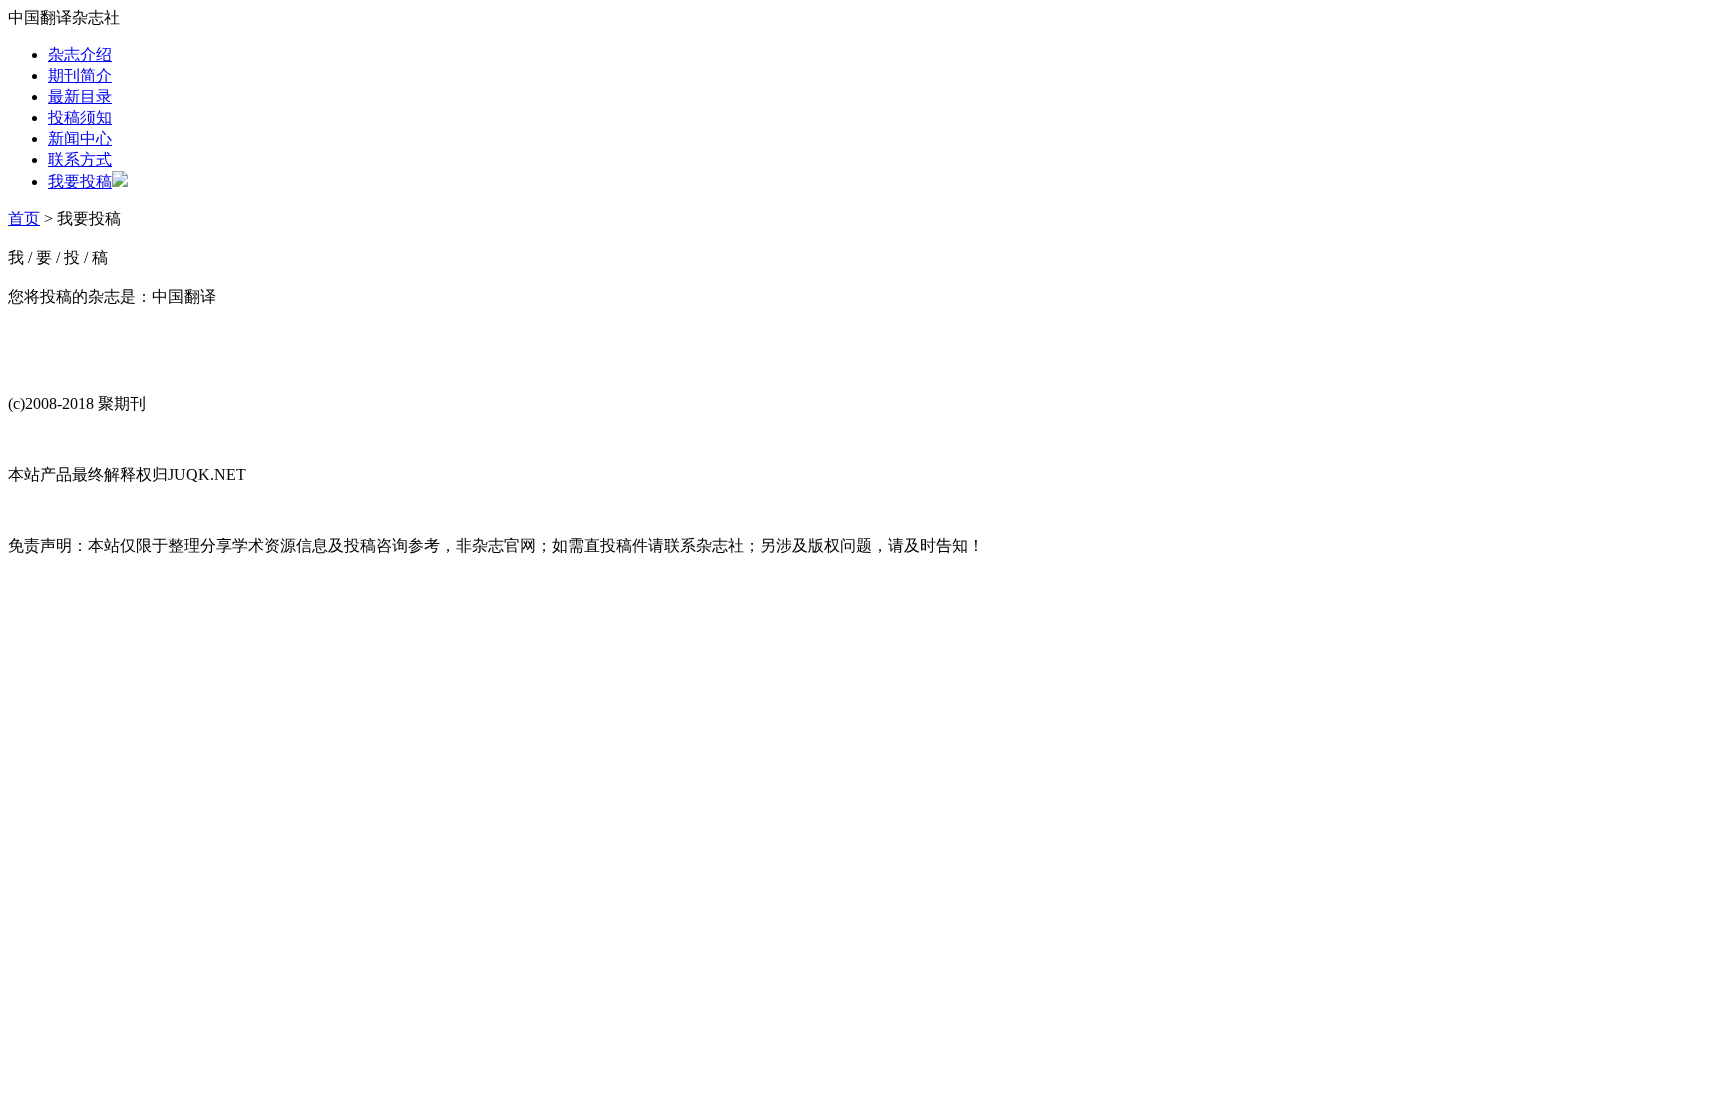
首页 (24, 218)
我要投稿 (80, 181)
